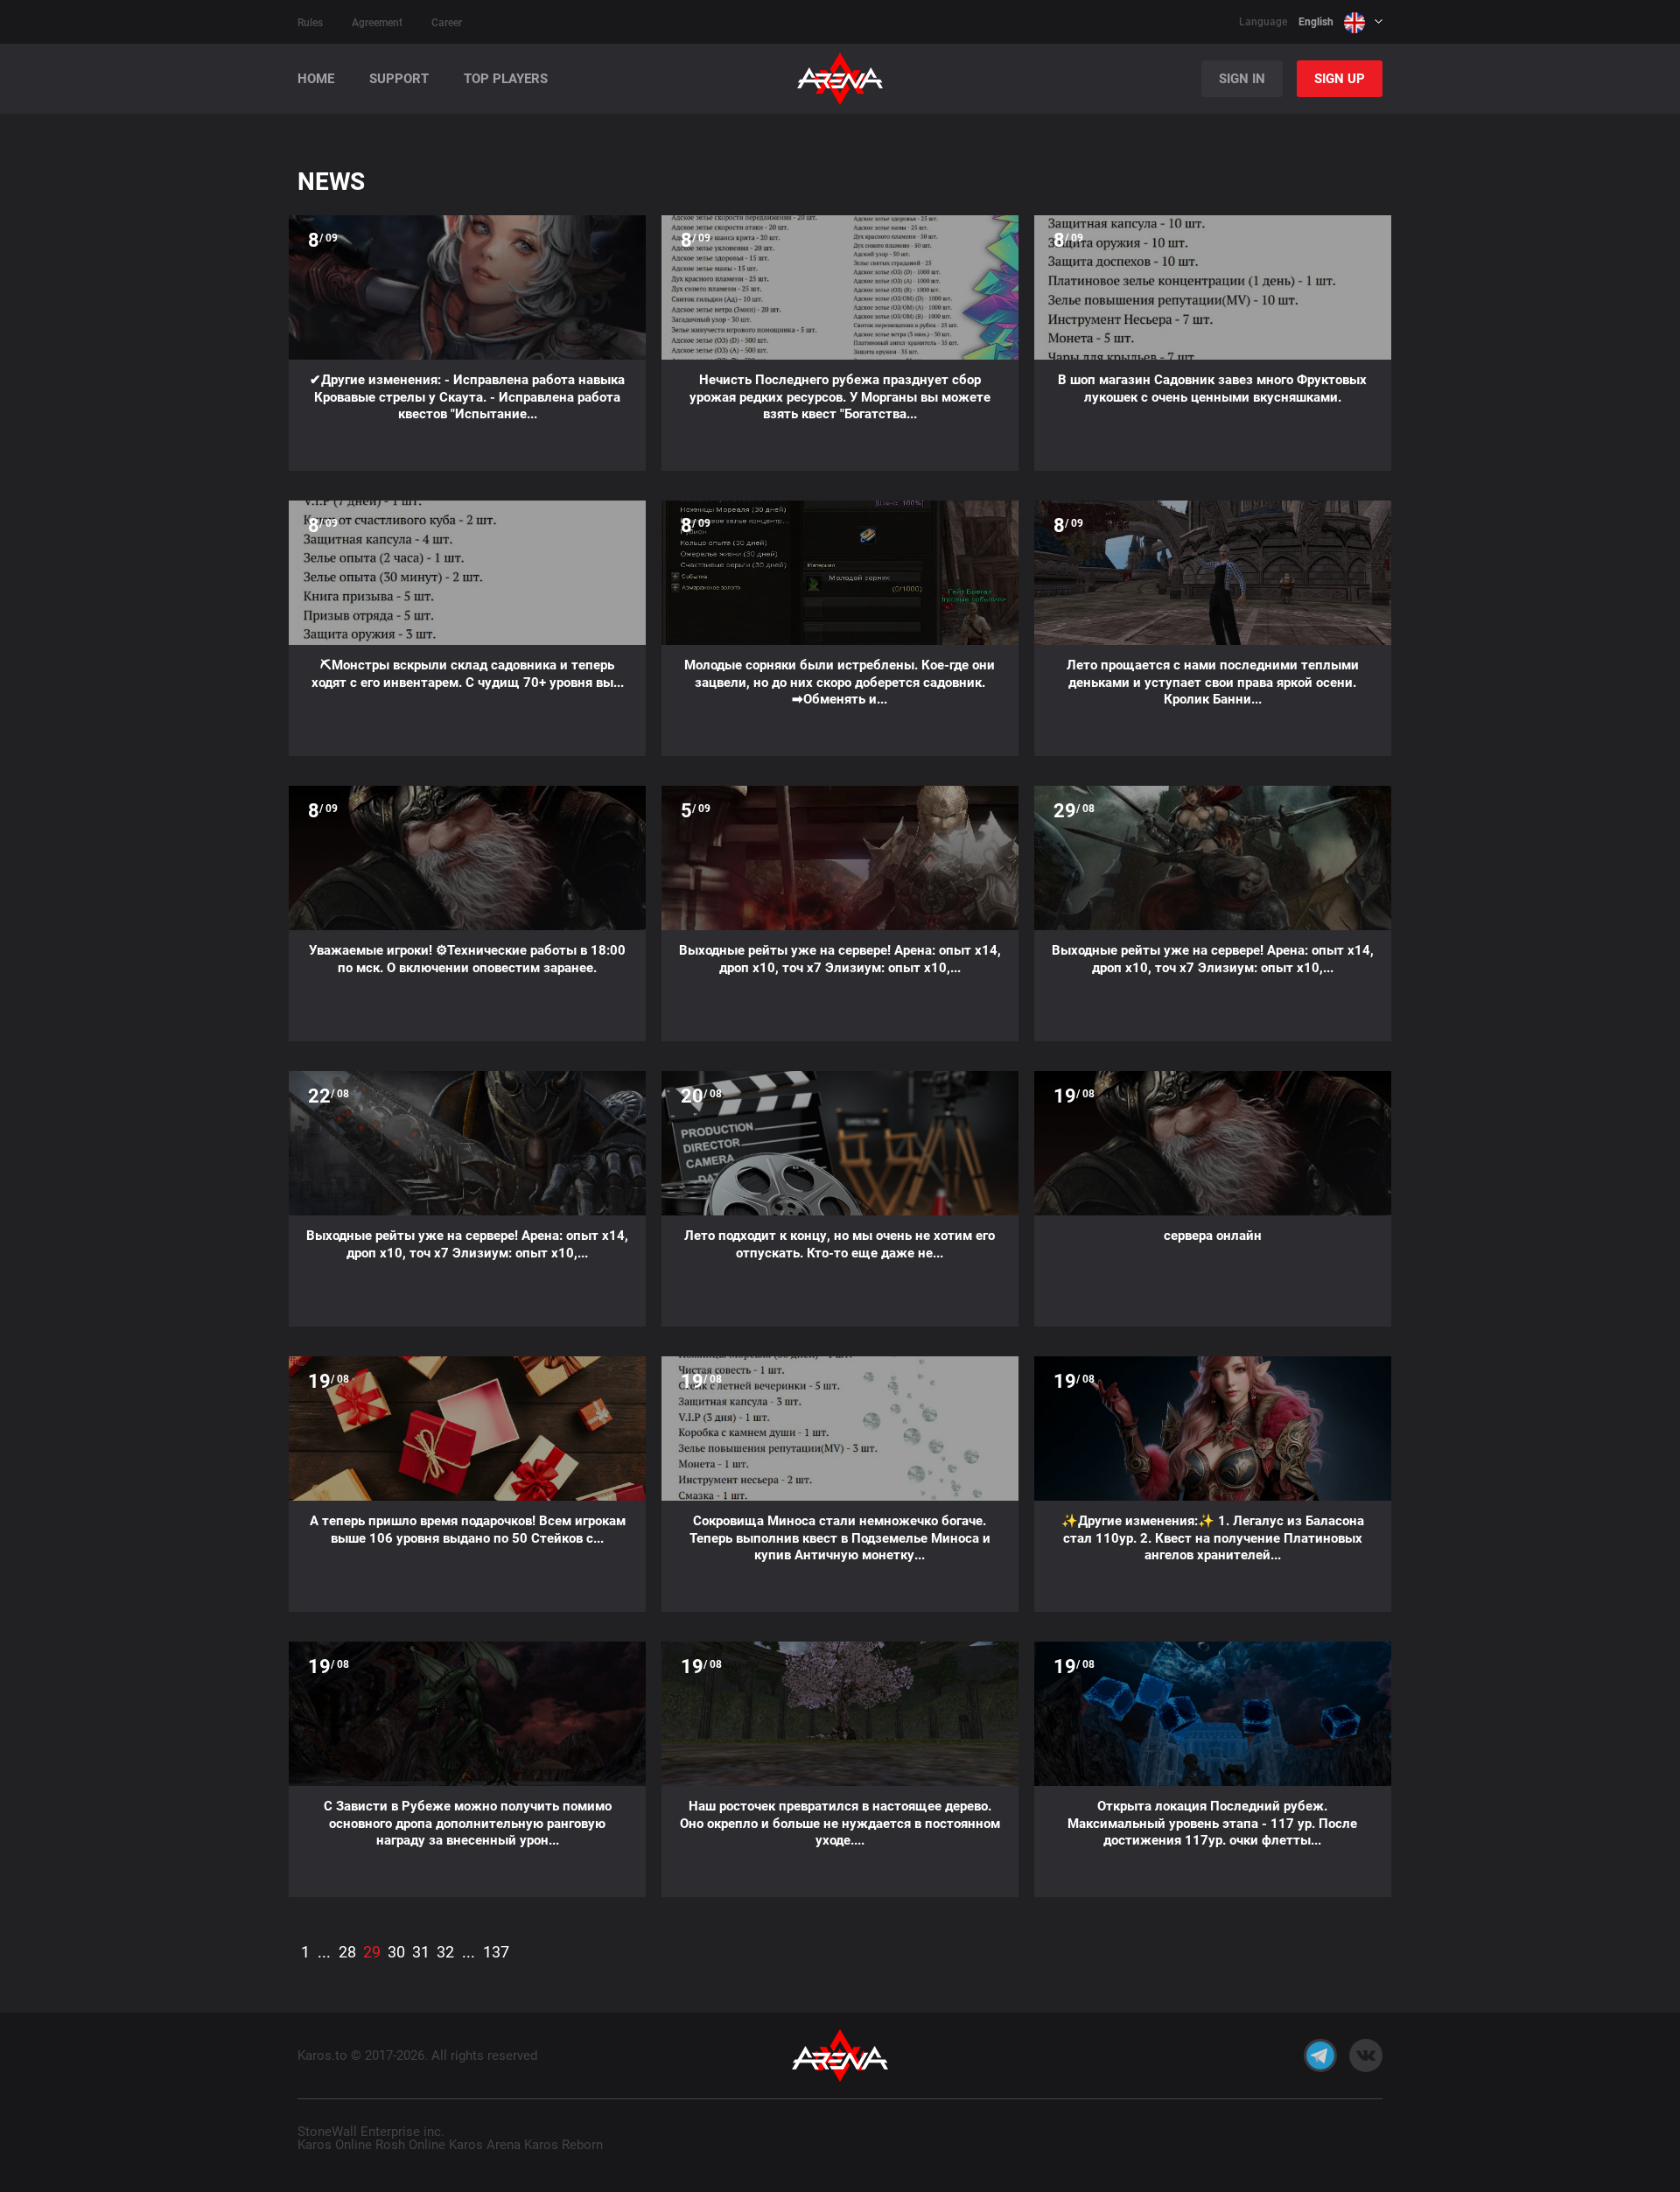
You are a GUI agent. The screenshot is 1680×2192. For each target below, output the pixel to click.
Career (447, 23)
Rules (310, 23)
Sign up (1340, 79)
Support (399, 79)
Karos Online (335, 2145)
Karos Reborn (563, 2145)
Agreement (377, 23)
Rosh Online (410, 2145)
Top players (506, 79)
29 (372, 1952)
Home (316, 79)
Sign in (1242, 79)
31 (421, 1952)
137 (496, 1952)
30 (396, 1952)
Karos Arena (485, 2145)
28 (347, 1952)
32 (445, 1952)
